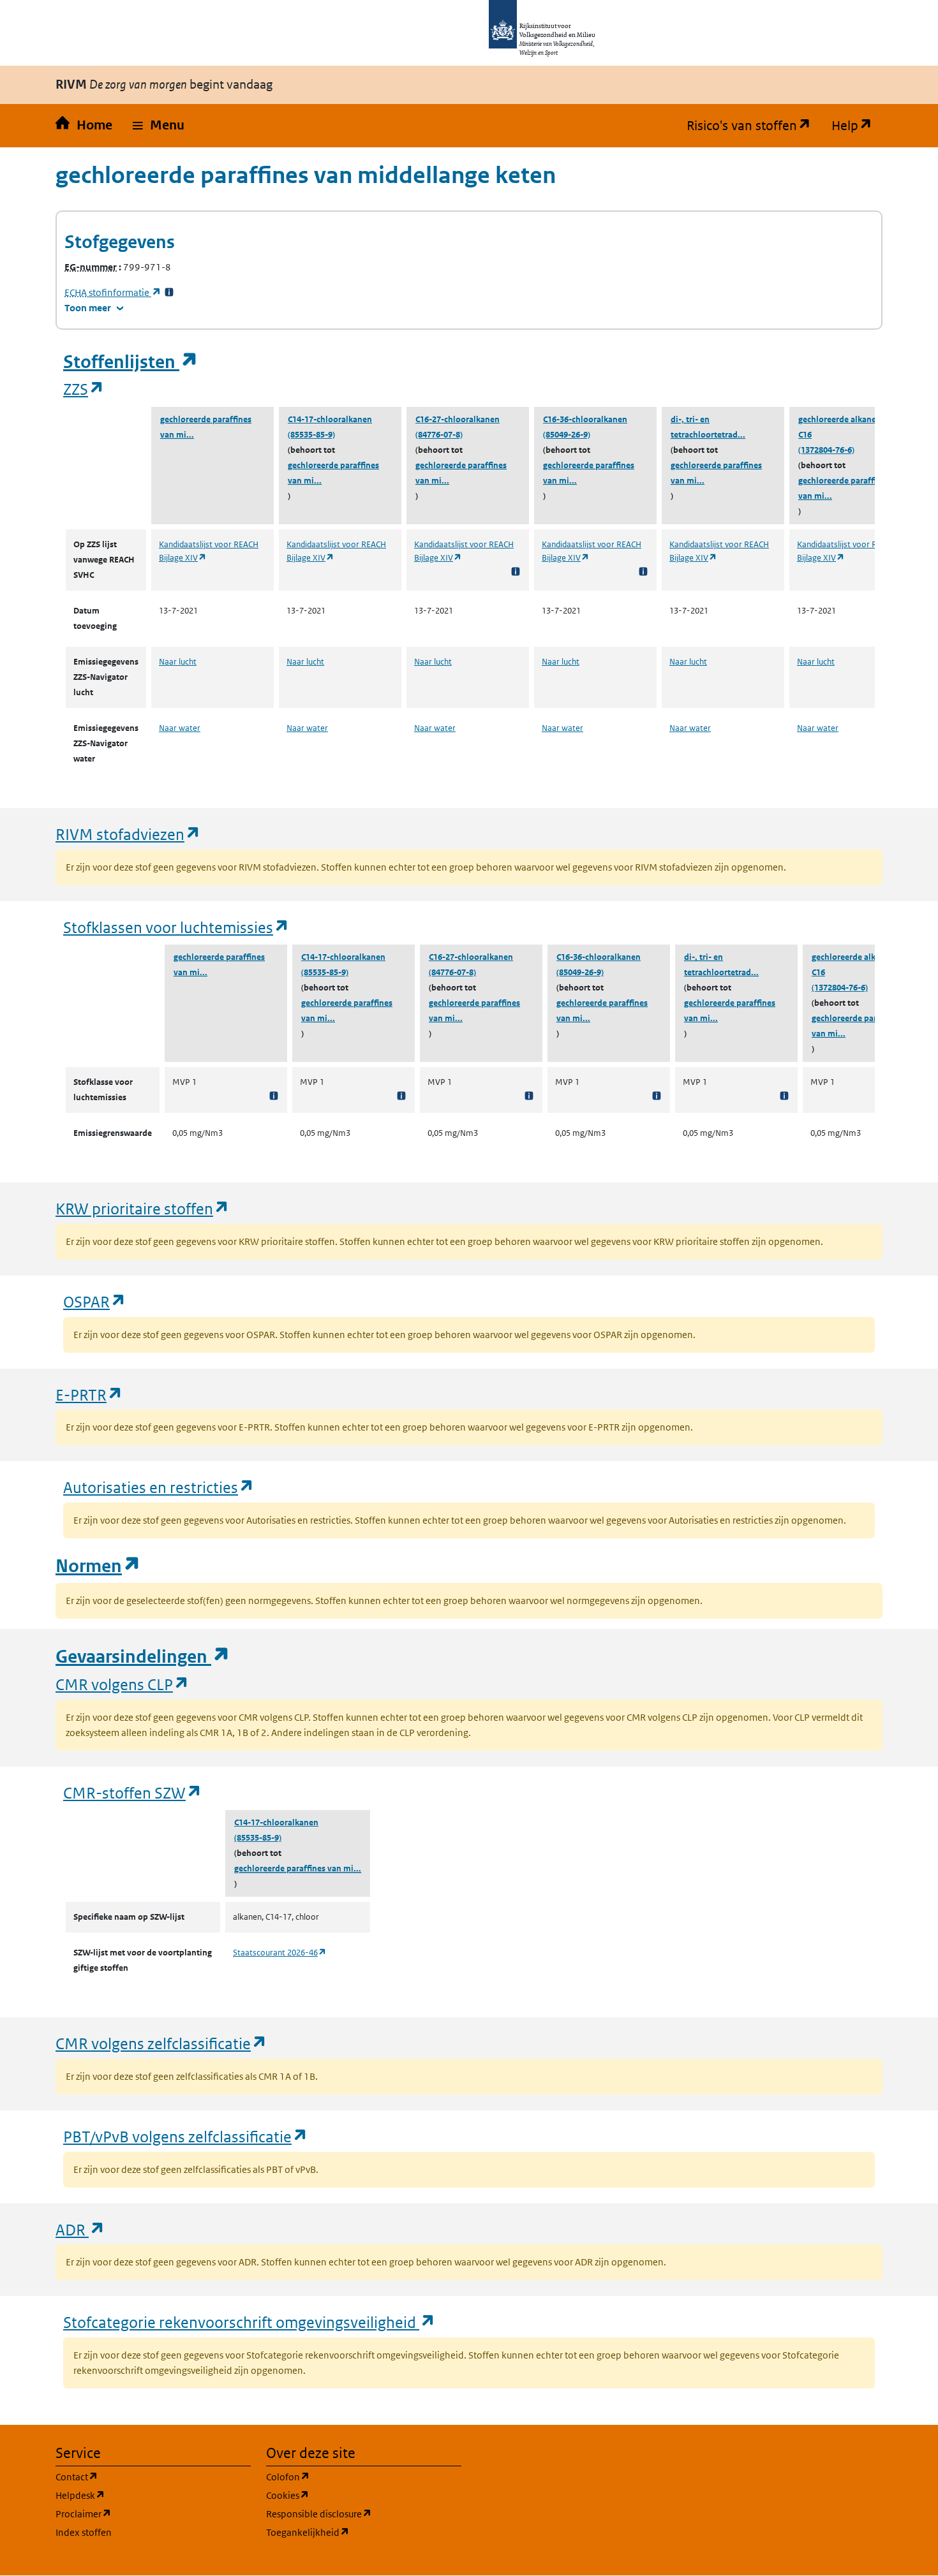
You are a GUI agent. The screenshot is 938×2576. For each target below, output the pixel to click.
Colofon (349, 2477)
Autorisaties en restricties (159, 1487)
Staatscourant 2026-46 (280, 1953)
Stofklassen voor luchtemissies (176, 927)
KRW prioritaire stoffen (143, 1208)
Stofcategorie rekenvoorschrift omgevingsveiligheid (249, 2322)
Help (857, 126)
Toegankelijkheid (364, 2532)
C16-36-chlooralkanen (585, 419)
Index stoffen (84, 2532)
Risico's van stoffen (754, 126)
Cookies (349, 2495)
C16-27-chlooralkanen (458, 419)
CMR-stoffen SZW (133, 1792)
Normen (98, 1566)
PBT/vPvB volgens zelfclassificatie (186, 2136)
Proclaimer (145, 2513)
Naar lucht (178, 662)
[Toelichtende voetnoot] (516, 571)
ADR (80, 2229)
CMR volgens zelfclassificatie (161, 2043)
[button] (159, 126)
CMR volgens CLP (123, 1684)
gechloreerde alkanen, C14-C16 (850, 427)
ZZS (84, 389)
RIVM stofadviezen (128, 834)
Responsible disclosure (364, 2513)
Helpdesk (141, 2495)
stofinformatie (113, 292)
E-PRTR (89, 1395)
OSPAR (95, 1301)
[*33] (169, 292)
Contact (138, 2477)
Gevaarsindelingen (143, 1657)
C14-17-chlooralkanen (330, 419)
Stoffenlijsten (131, 362)
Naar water (180, 728)
